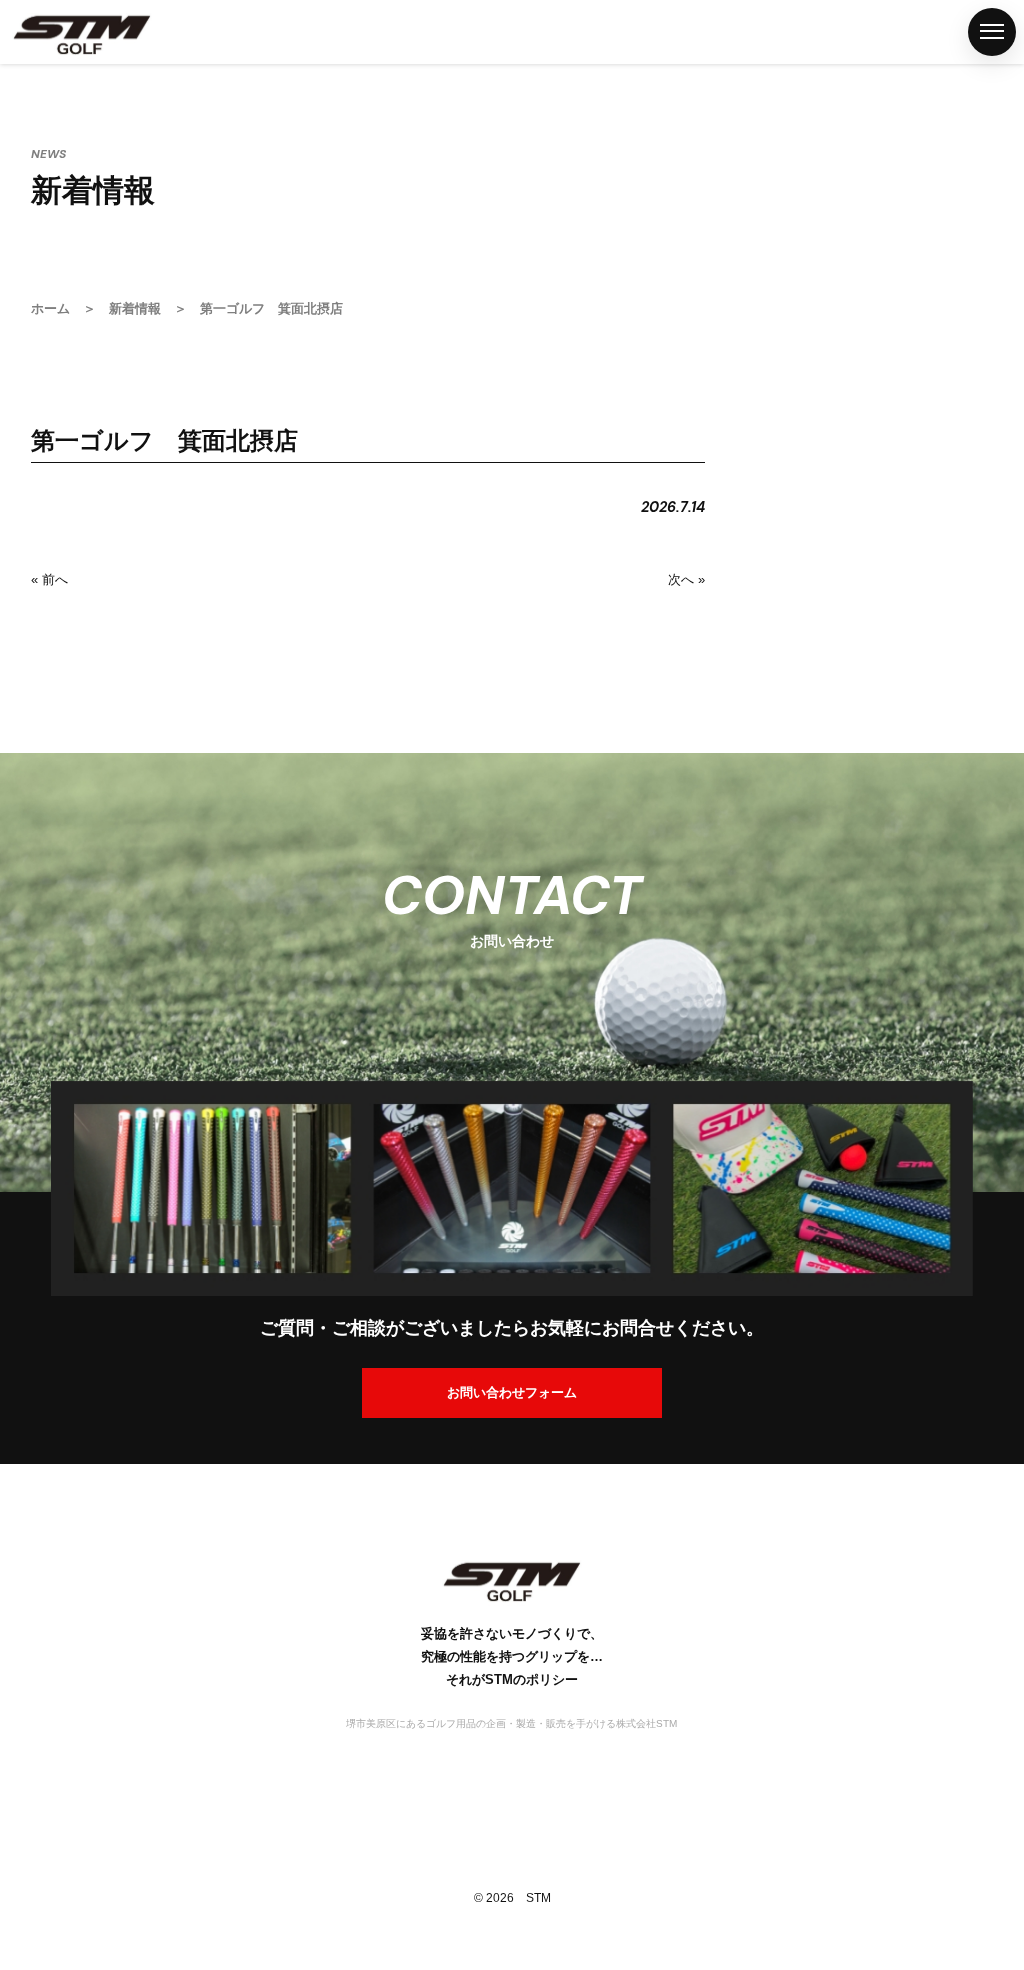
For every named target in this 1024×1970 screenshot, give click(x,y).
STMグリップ (23, 594)
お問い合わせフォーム (512, 1392)
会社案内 (23, 1268)
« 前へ (49, 579)
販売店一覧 (23, 912)
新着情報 (135, 308)
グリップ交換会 (23, 1090)
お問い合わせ (23, 1425)
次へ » (686, 579)
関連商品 (23, 773)
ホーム (23, 438)
